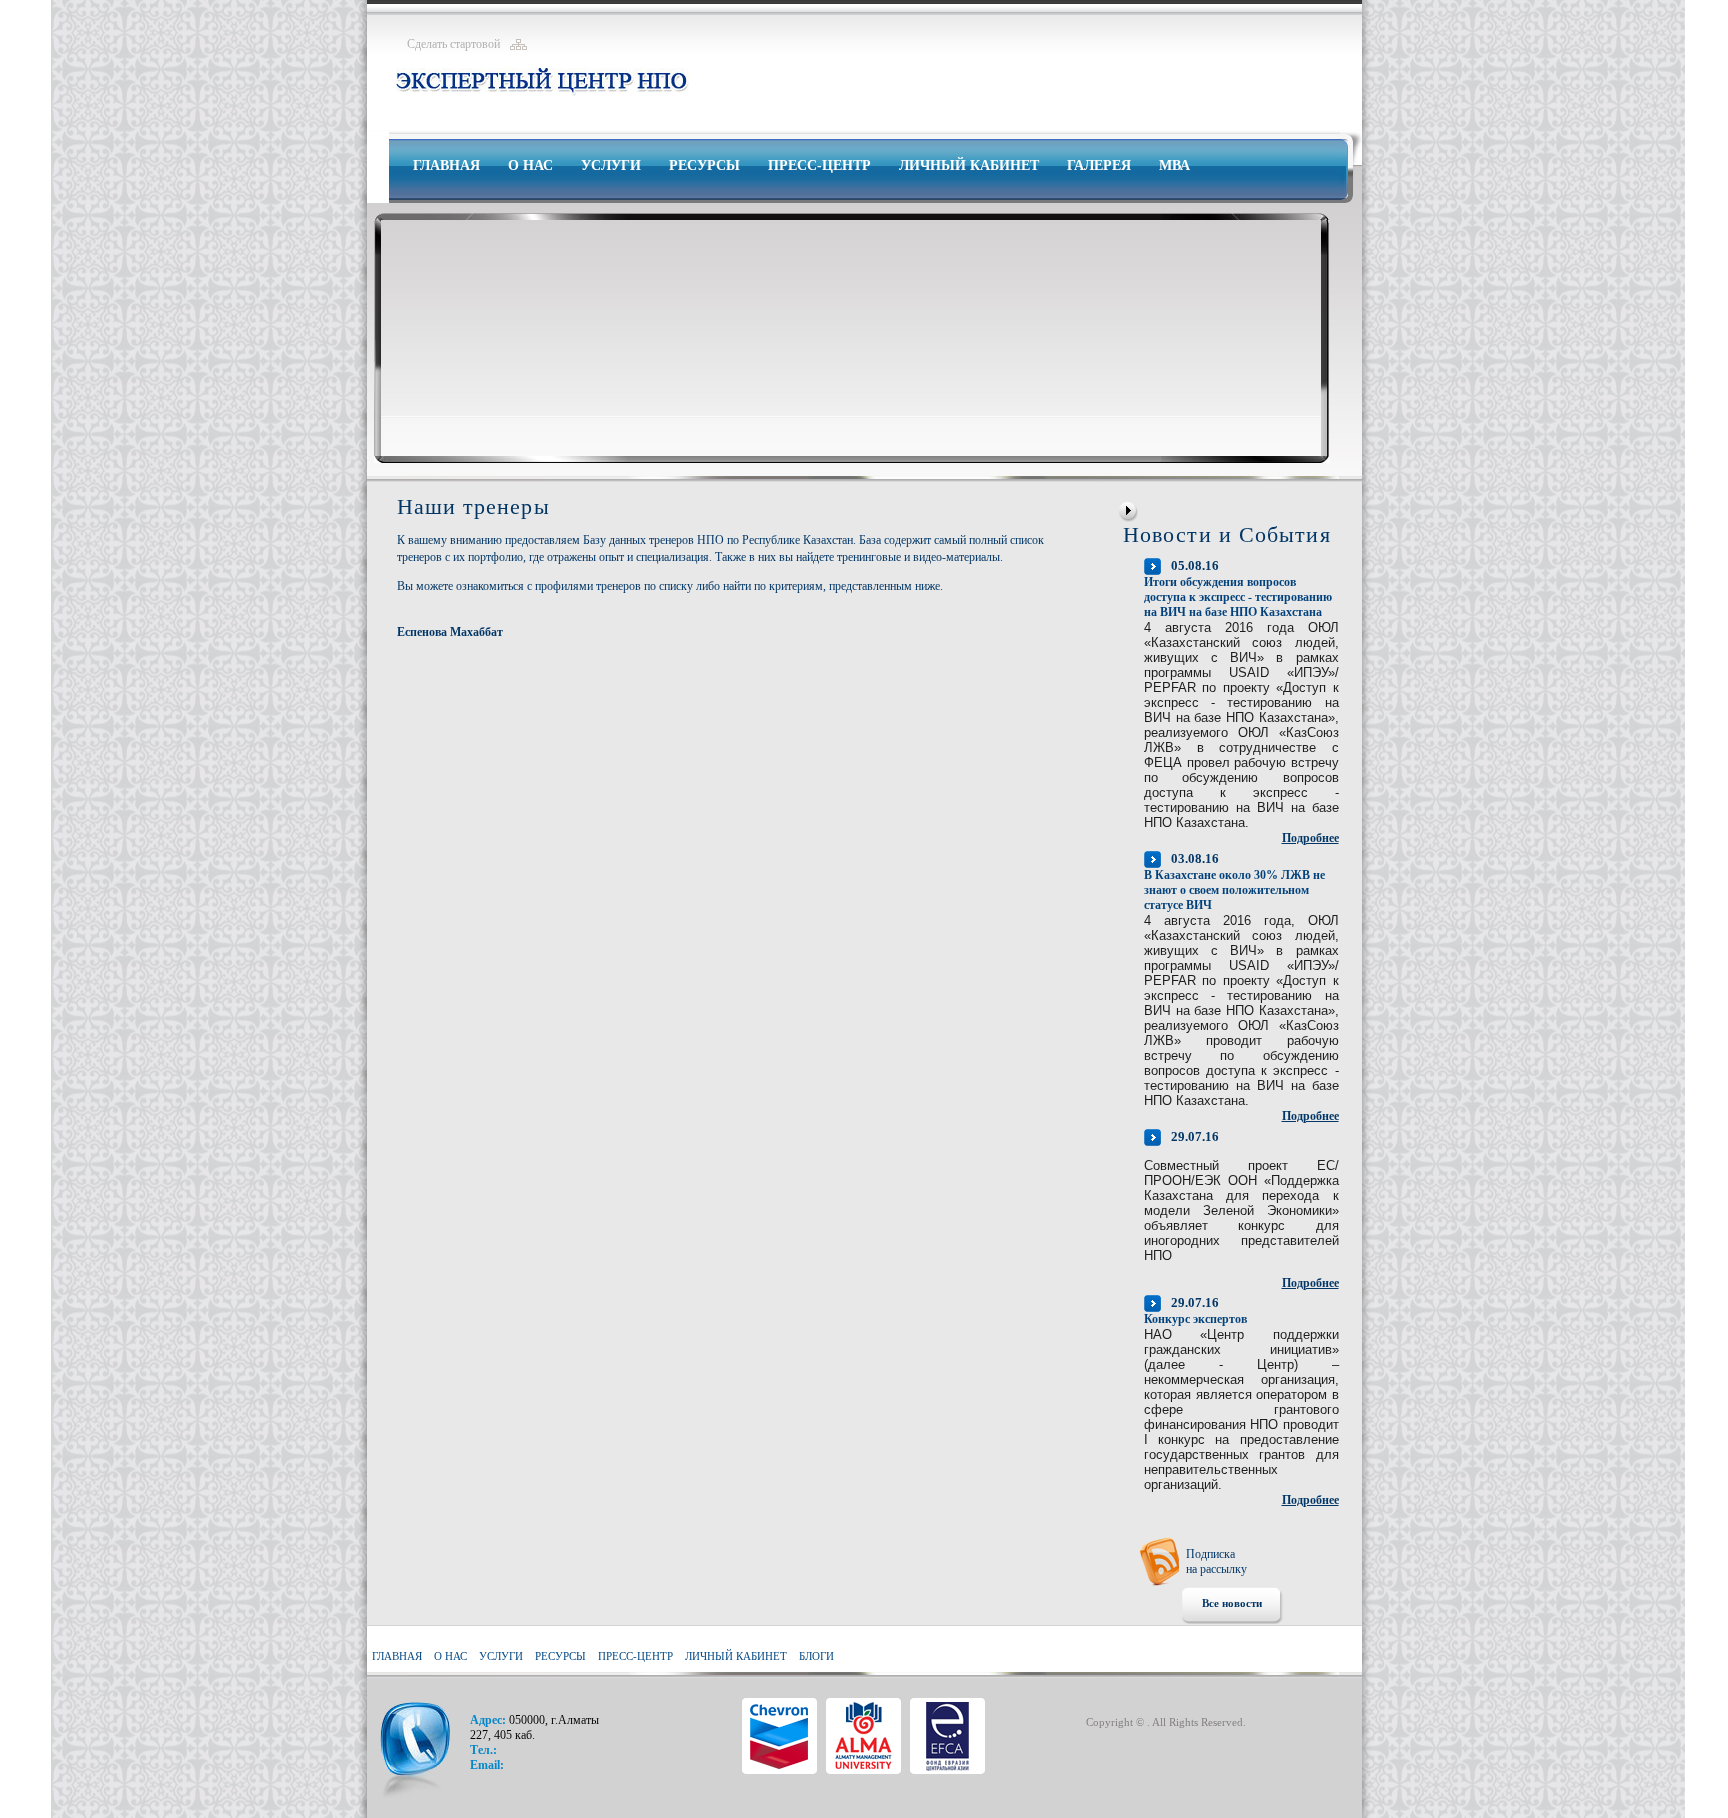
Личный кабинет (969, 165)
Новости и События (1227, 534)
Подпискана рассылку (1216, 1561)
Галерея (1099, 165)
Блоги (816, 1656)
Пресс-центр (819, 165)
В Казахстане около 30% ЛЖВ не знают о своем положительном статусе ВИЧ (1234, 890)
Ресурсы (704, 165)
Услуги (611, 165)
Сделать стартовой (453, 44)
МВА (1174, 165)
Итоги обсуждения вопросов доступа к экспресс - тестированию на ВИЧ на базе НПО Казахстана (1238, 597)
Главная (446, 165)
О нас (530, 165)
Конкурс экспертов (1195, 1319)
